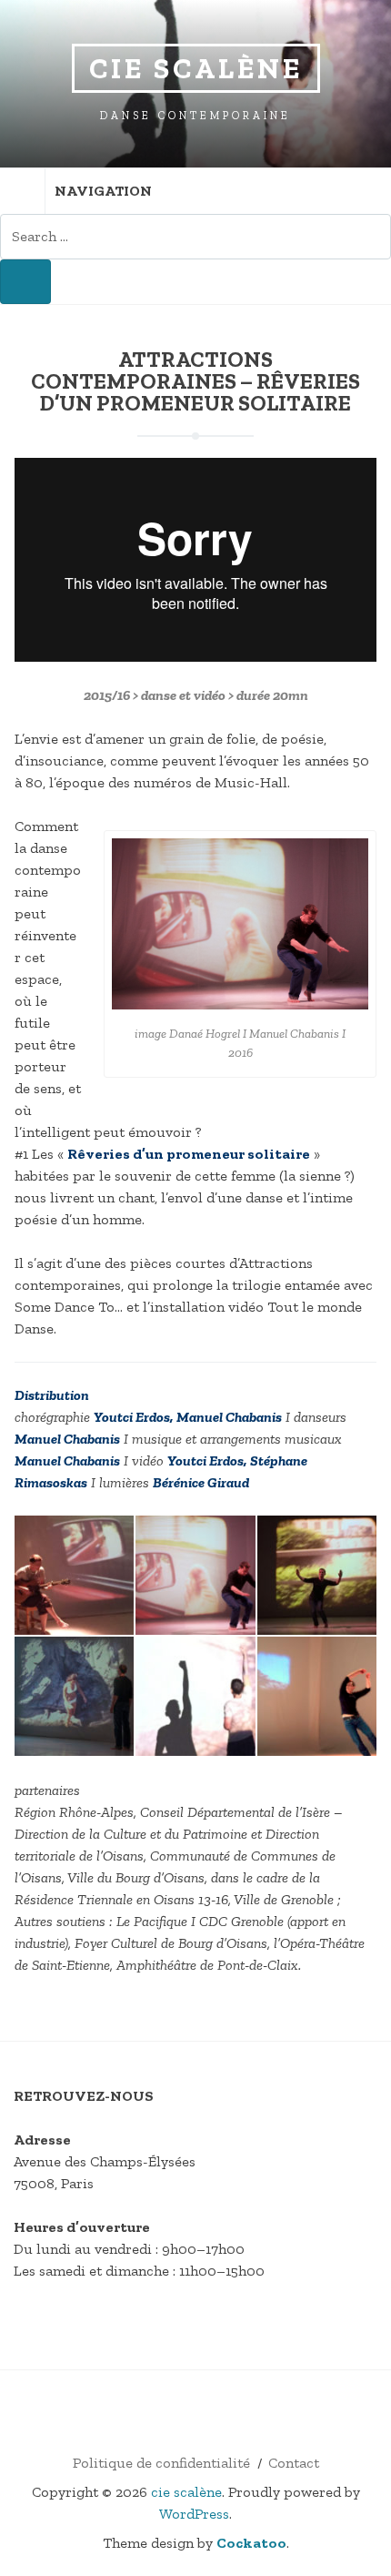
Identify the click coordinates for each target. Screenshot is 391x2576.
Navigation (103, 191)
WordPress (194, 2514)
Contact (294, 2463)
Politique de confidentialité (161, 2463)
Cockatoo (251, 2543)
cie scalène (196, 68)
